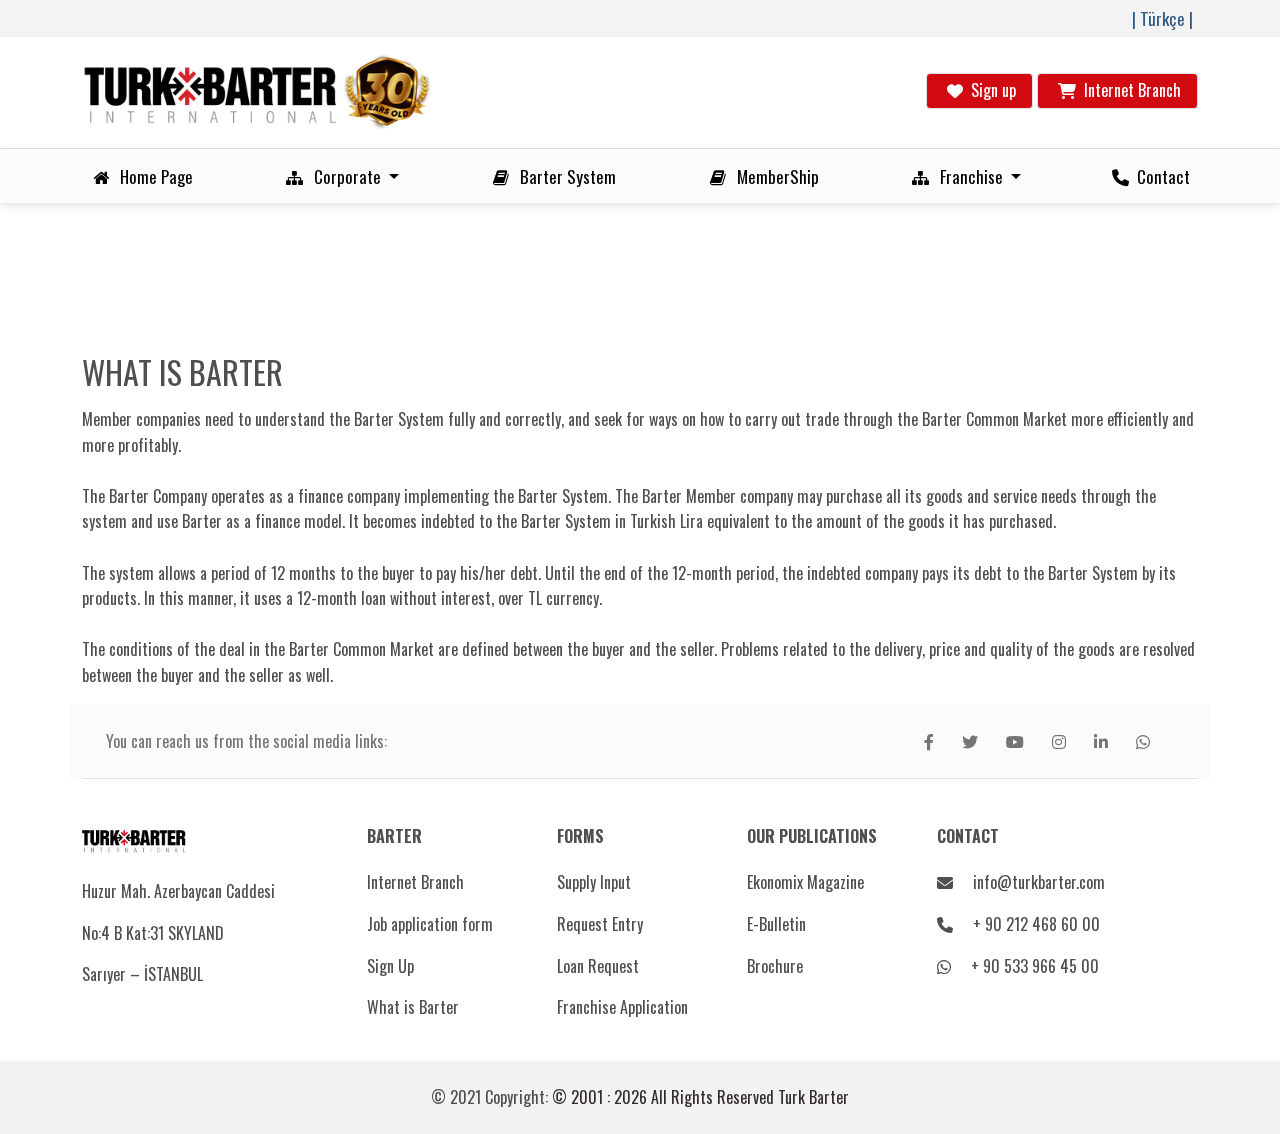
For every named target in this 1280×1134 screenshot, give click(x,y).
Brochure (775, 966)
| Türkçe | (1162, 18)
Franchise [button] (969, 176)
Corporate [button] (345, 176)
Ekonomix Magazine (805, 882)
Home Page (152, 176)
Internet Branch (415, 882)
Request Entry (600, 924)
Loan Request (598, 966)
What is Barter (413, 1007)
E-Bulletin (776, 924)
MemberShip (774, 176)
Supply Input (594, 882)
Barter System (564, 176)
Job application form (430, 924)
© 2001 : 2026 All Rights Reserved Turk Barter (700, 1097)
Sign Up (390, 966)
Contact (1159, 176)
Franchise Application (622, 1007)
